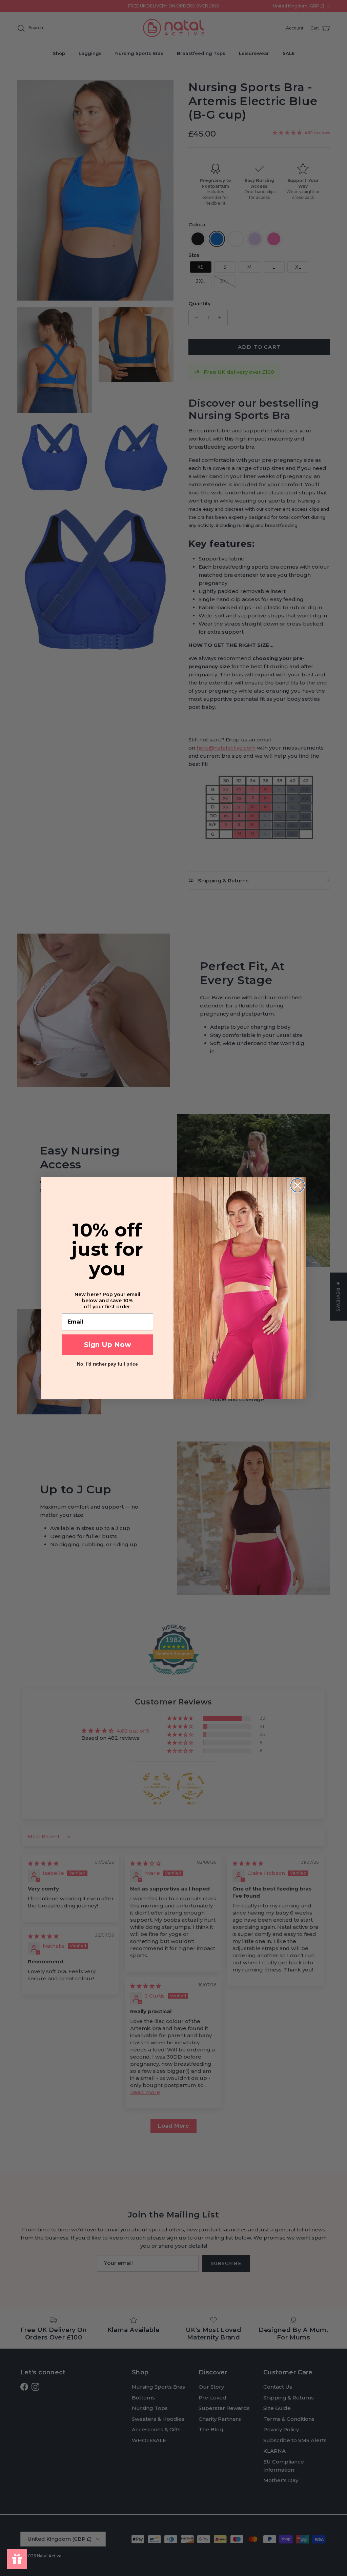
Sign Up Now (108, 1345)
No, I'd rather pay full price (107, 1364)
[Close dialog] (298, 1185)
